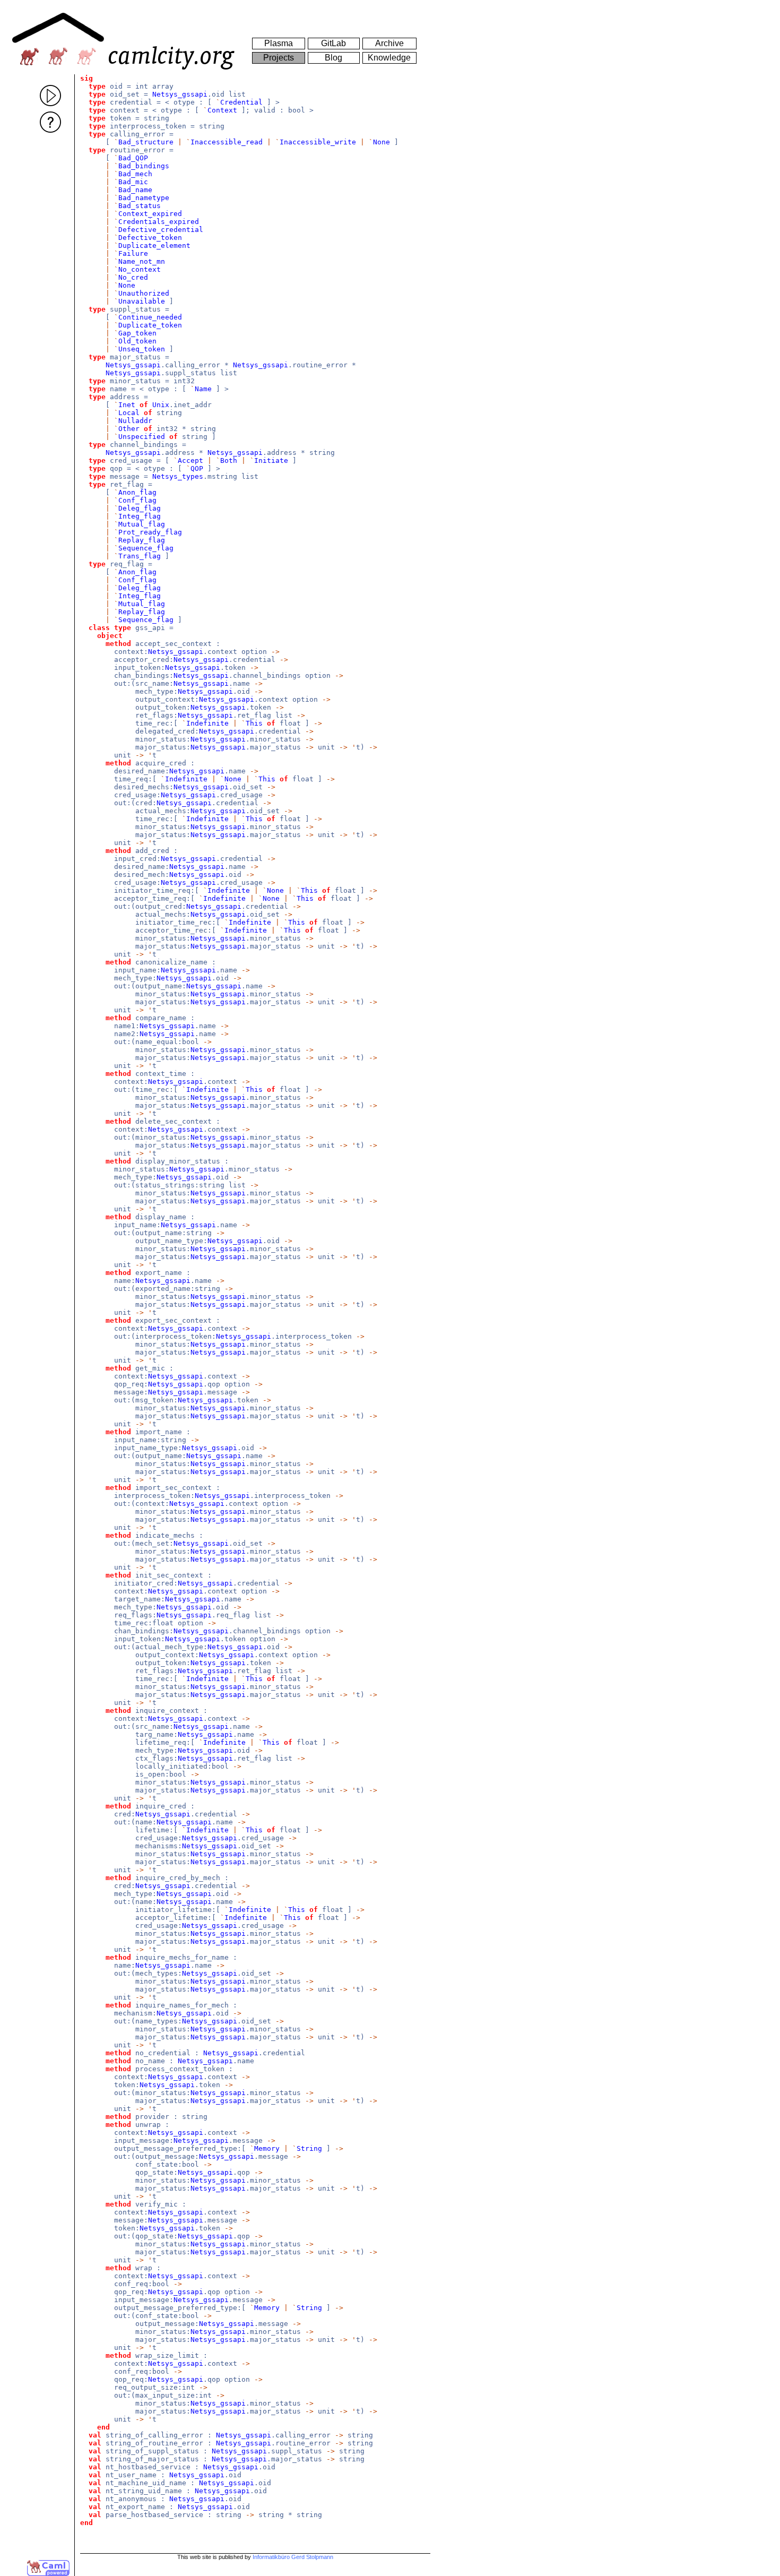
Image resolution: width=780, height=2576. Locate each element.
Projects (279, 58)
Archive (389, 43)
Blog (333, 58)
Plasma (279, 43)
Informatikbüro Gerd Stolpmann (293, 2557)
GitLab (333, 43)
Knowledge (389, 58)
